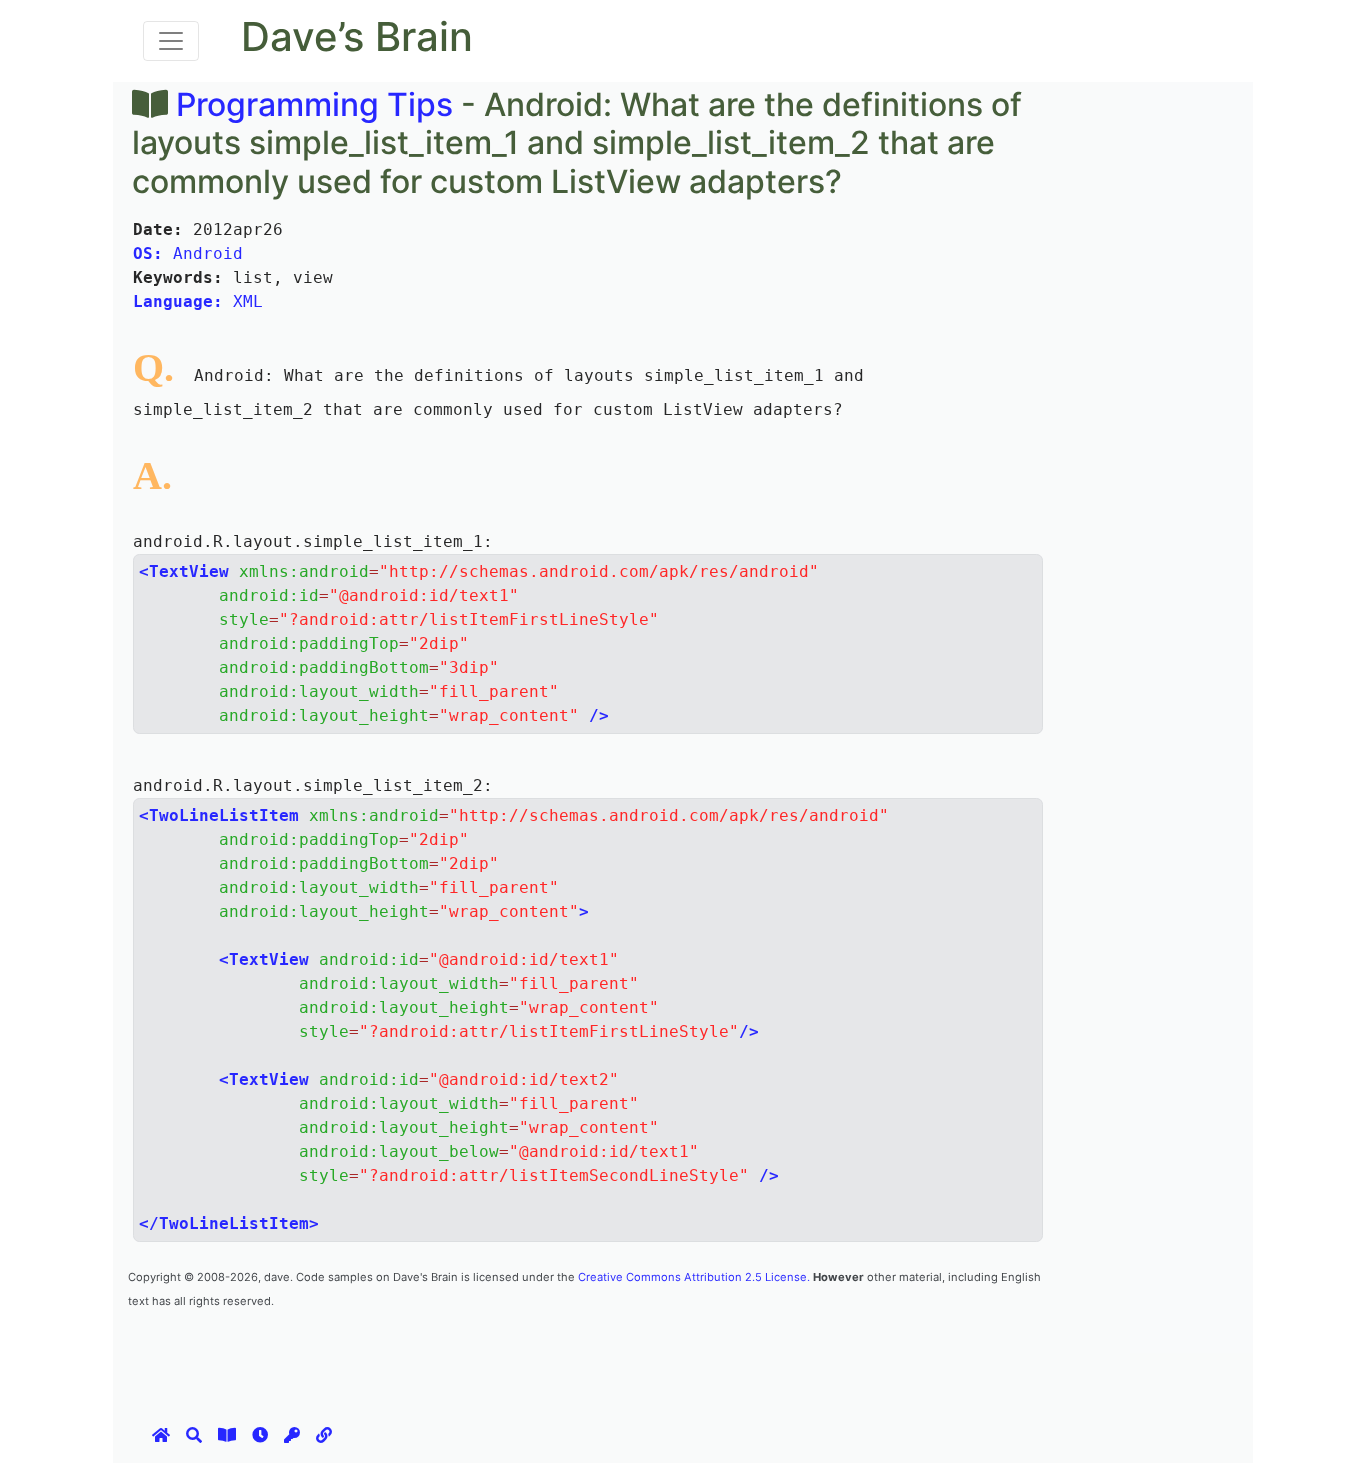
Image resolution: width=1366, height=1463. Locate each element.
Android (188, 253)
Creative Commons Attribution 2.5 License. (694, 1277)
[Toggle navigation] (171, 41)
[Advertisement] (492, 1356)
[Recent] (260, 1435)
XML (198, 301)
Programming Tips (314, 104)
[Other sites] (324, 1435)
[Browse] (227, 1435)
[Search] (194, 1435)
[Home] (161, 1435)
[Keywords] (292, 1435)
